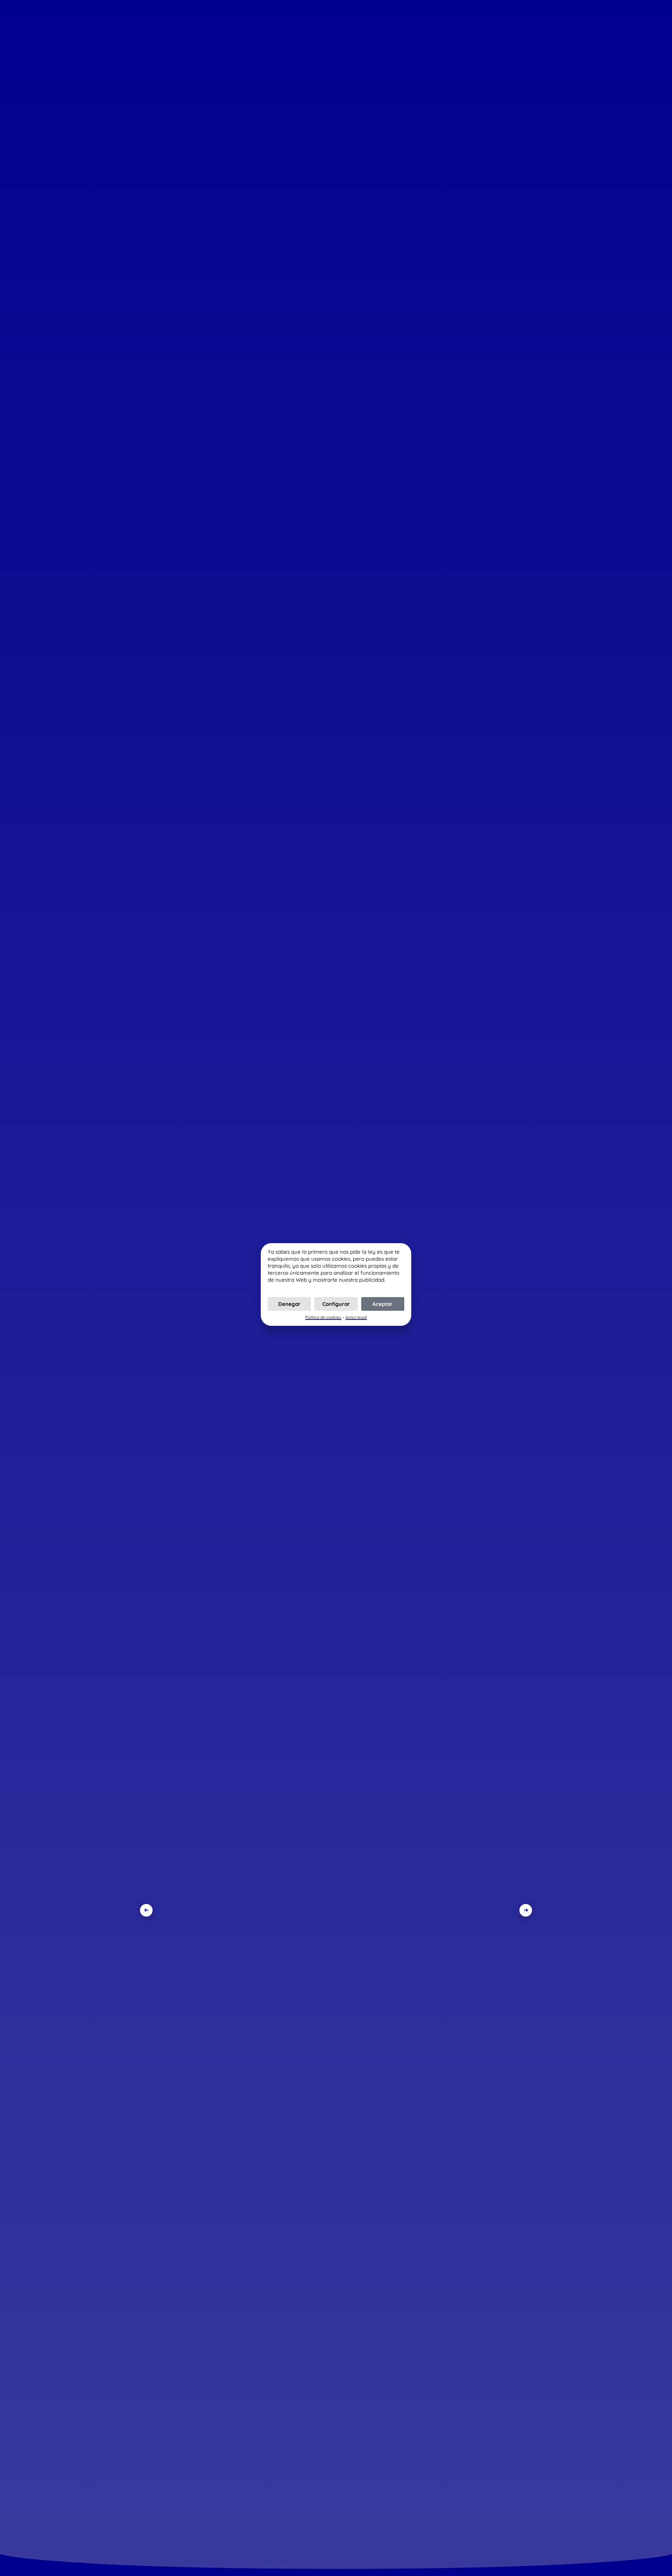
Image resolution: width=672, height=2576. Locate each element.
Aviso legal (356, 1317)
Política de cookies (323, 1317)
